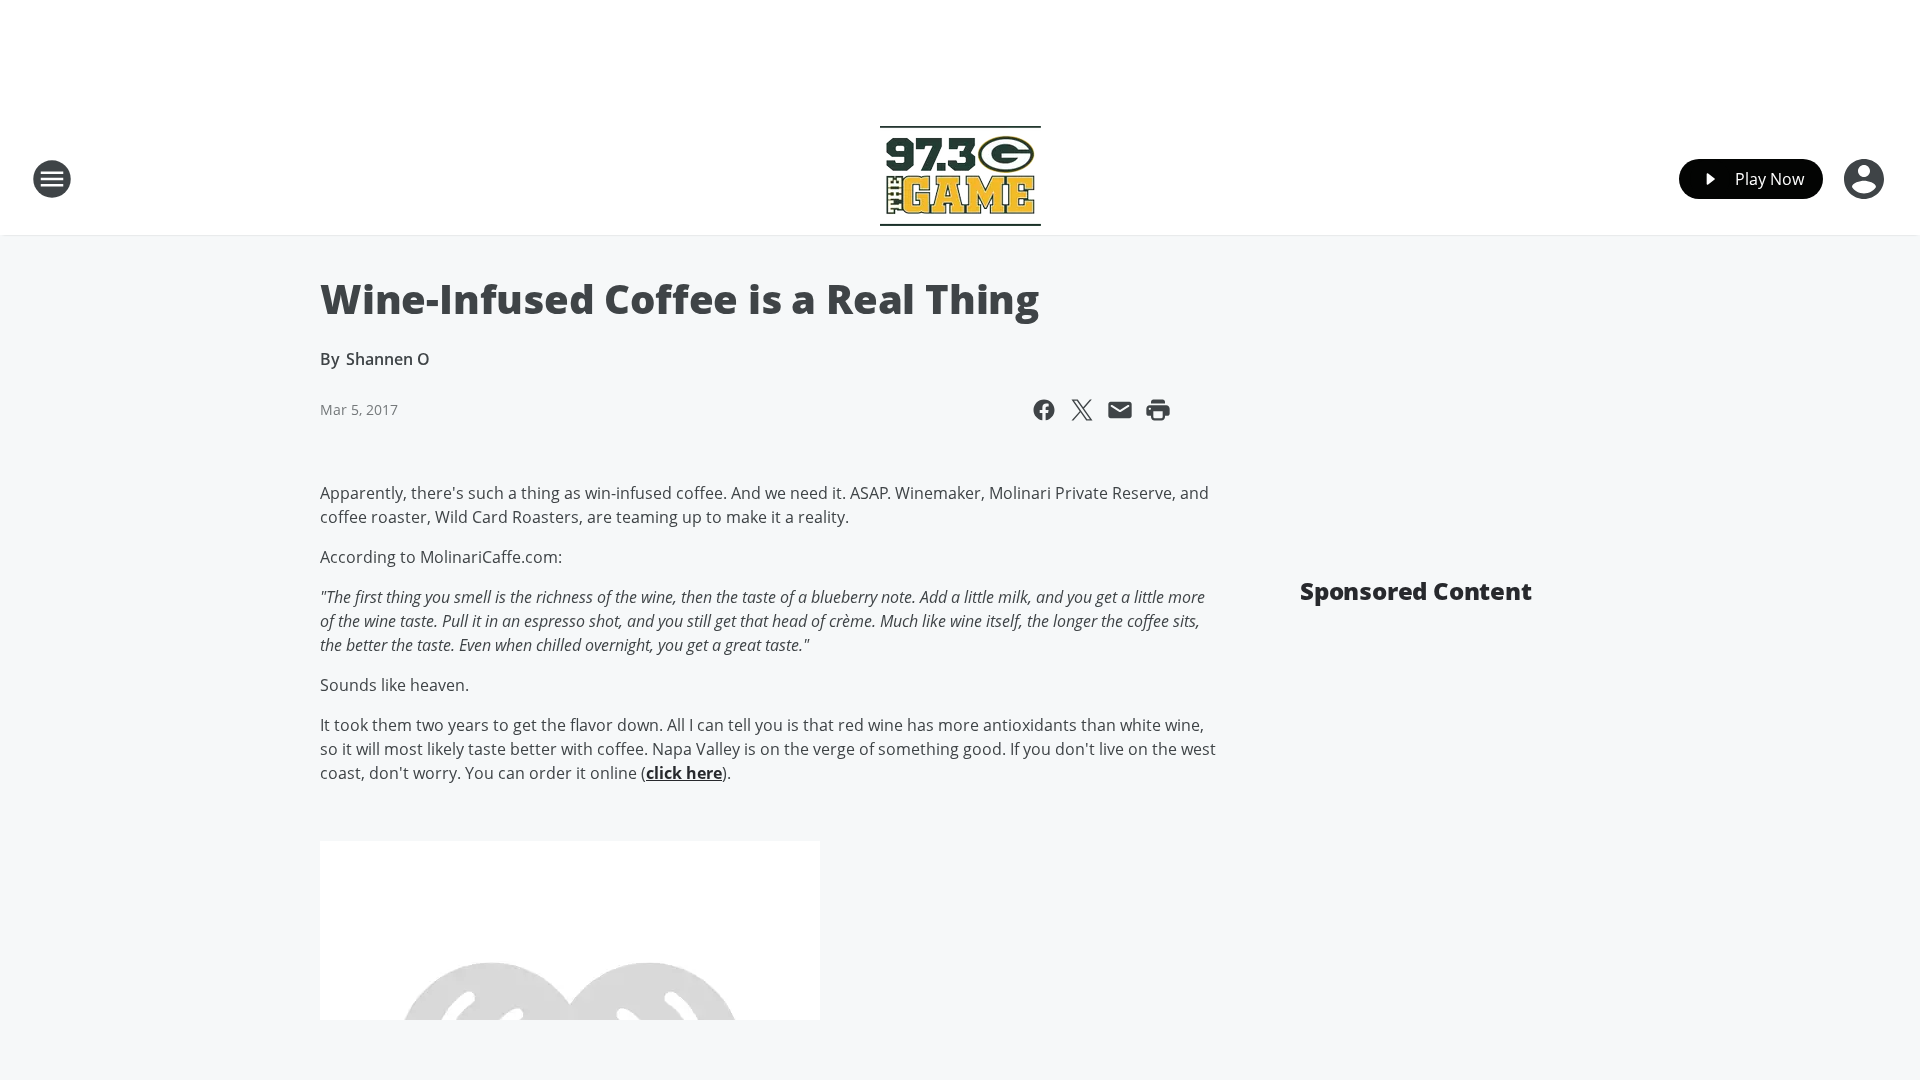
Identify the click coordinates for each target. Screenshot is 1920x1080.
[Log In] (1866, 179)
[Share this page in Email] (1120, 410)
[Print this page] (1158, 410)
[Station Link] (960, 178)
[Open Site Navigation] (52, 179)
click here (684, 773)
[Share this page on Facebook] (1044, 410)
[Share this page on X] (1082, 410)
